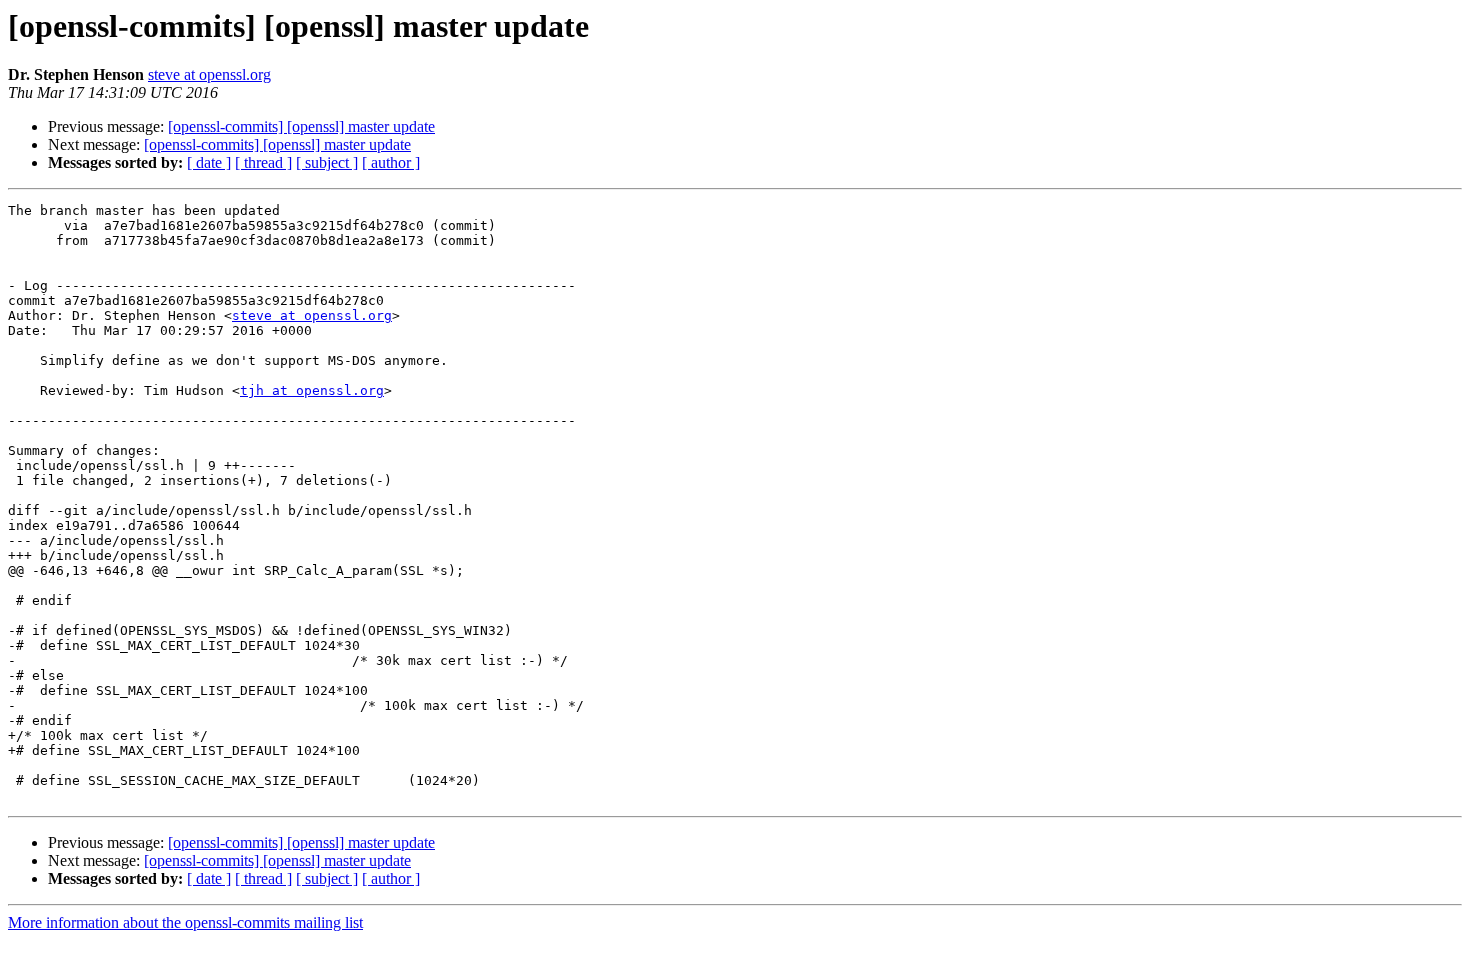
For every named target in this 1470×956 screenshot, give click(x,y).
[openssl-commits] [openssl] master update (301, 126)
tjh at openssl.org (312, 390)
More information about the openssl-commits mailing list (185, 922)
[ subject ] (327, 162)
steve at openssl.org (209, 74)
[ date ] (209, 162)
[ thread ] (263, 162)
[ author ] (391, 162)
